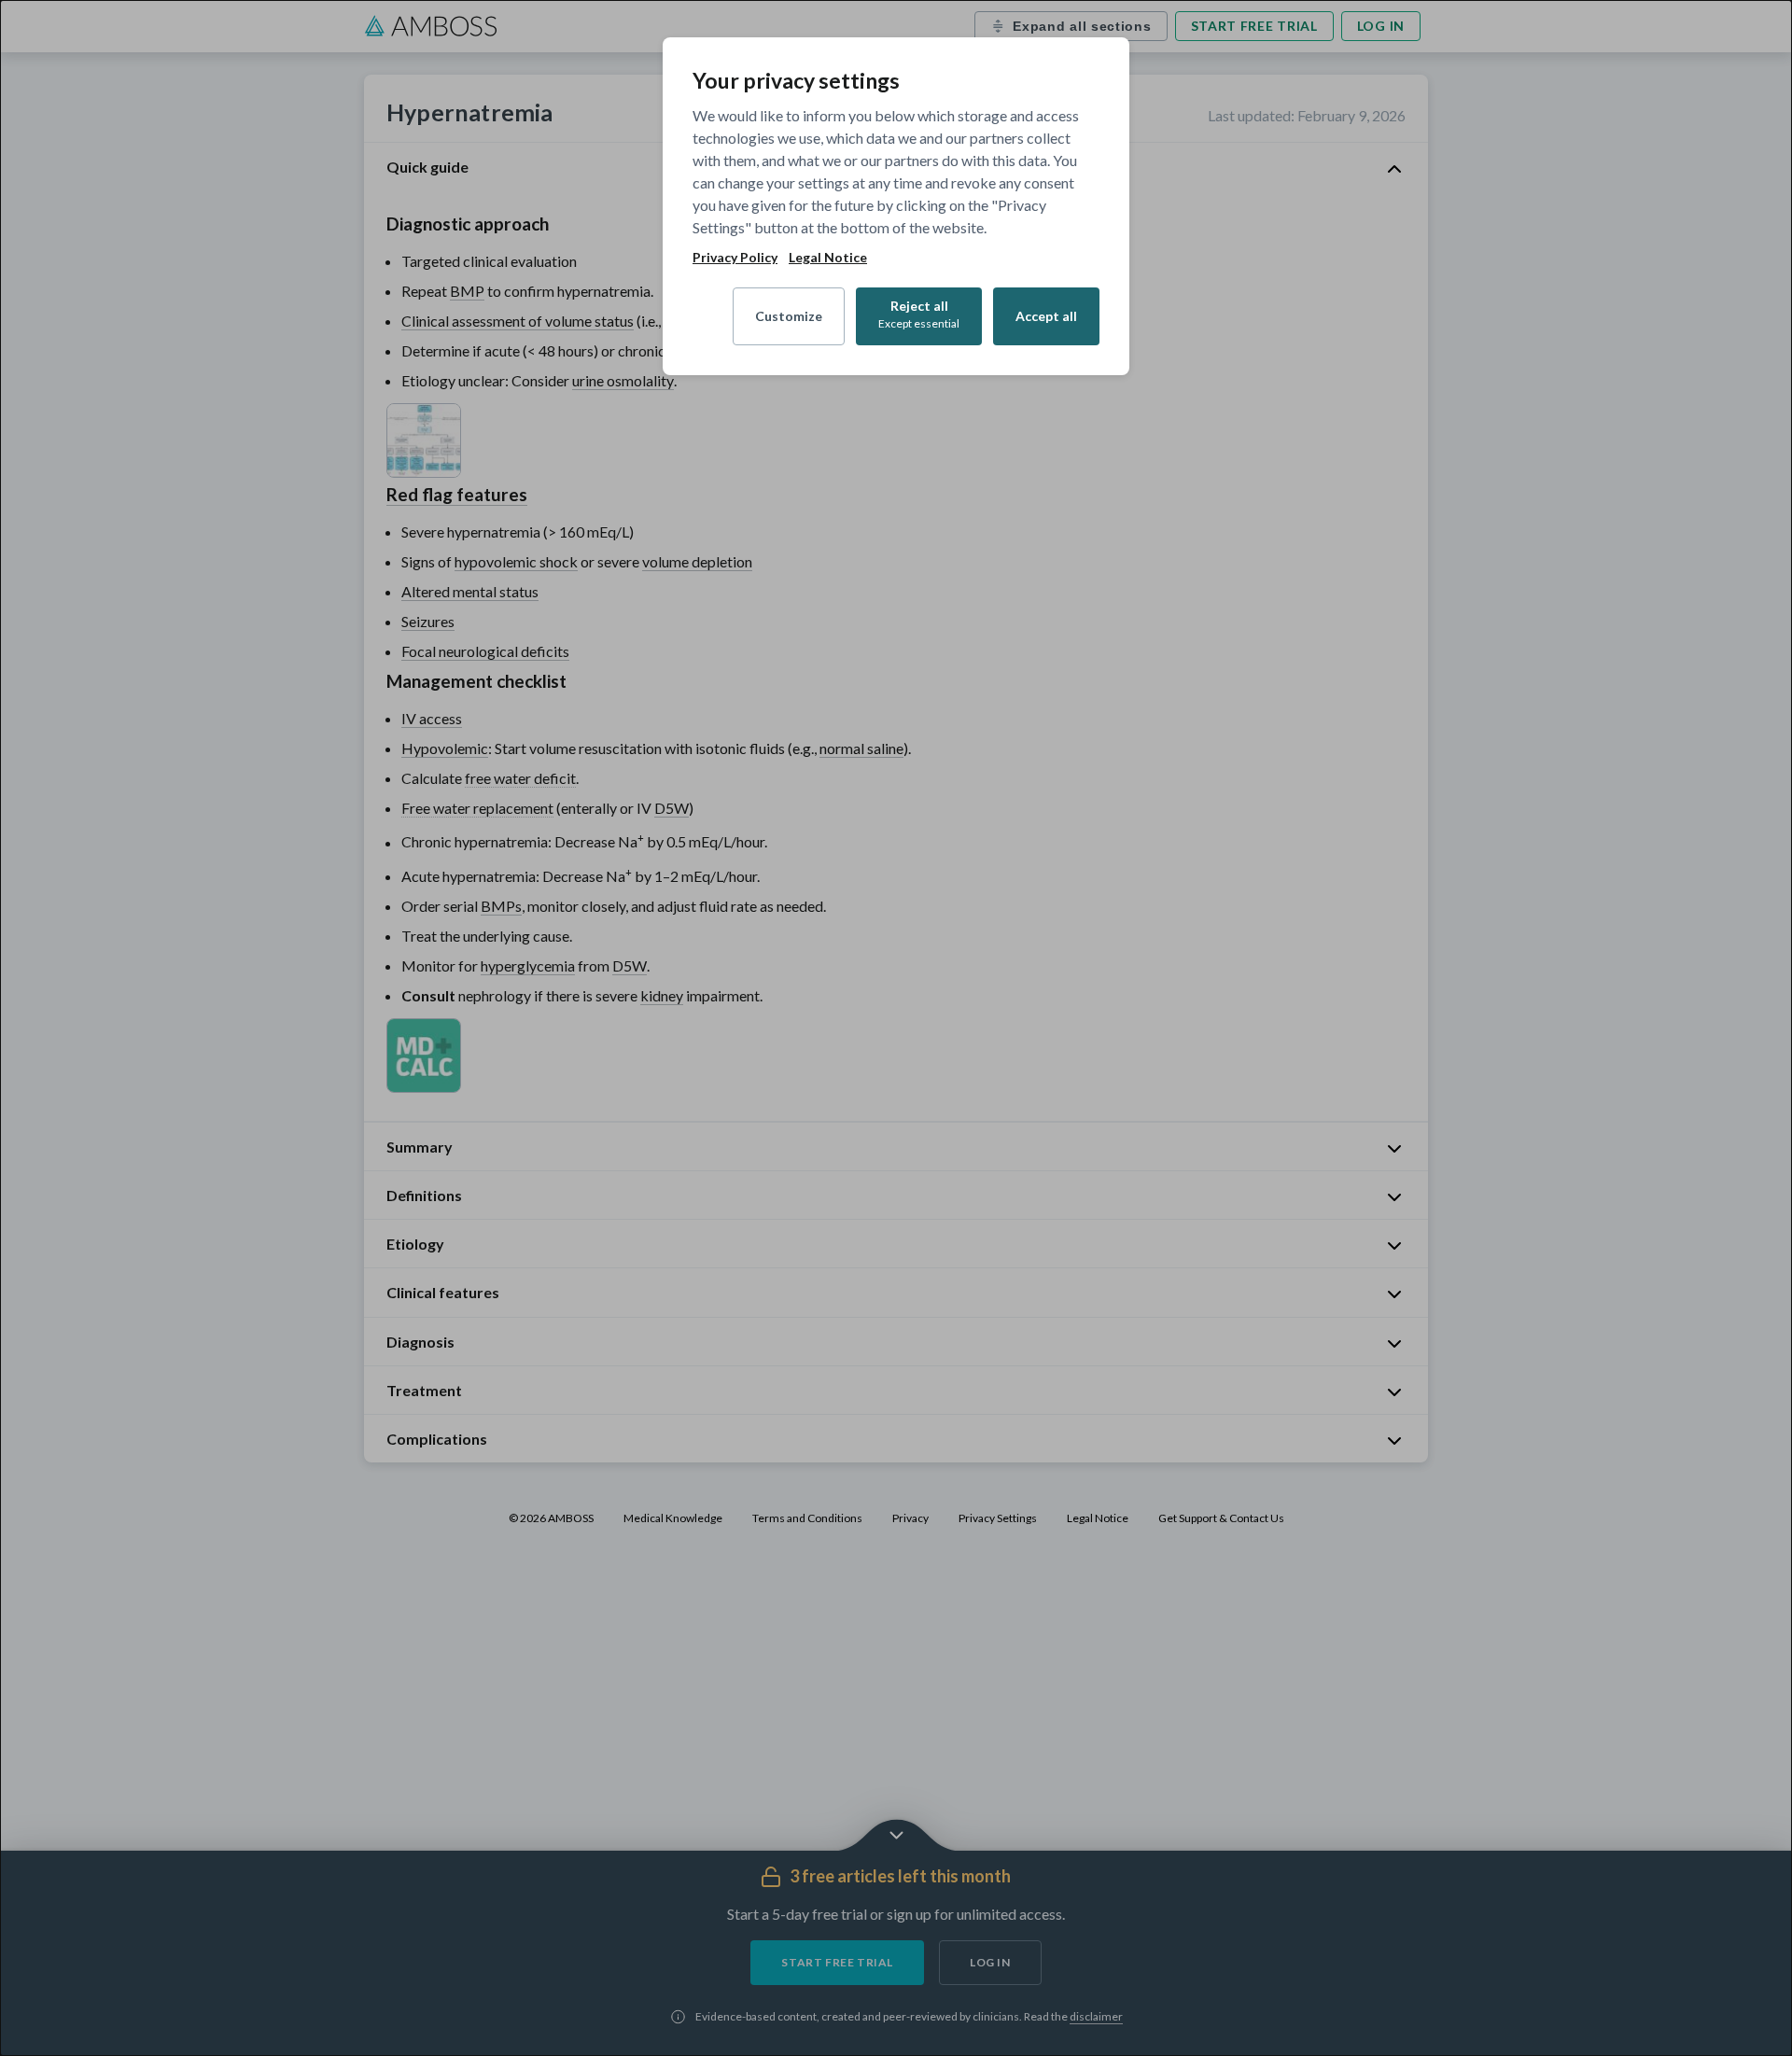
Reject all (919, 314)
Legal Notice (828, 258)
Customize (789, 316)
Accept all (1046, 316)
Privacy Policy (735, 258)
